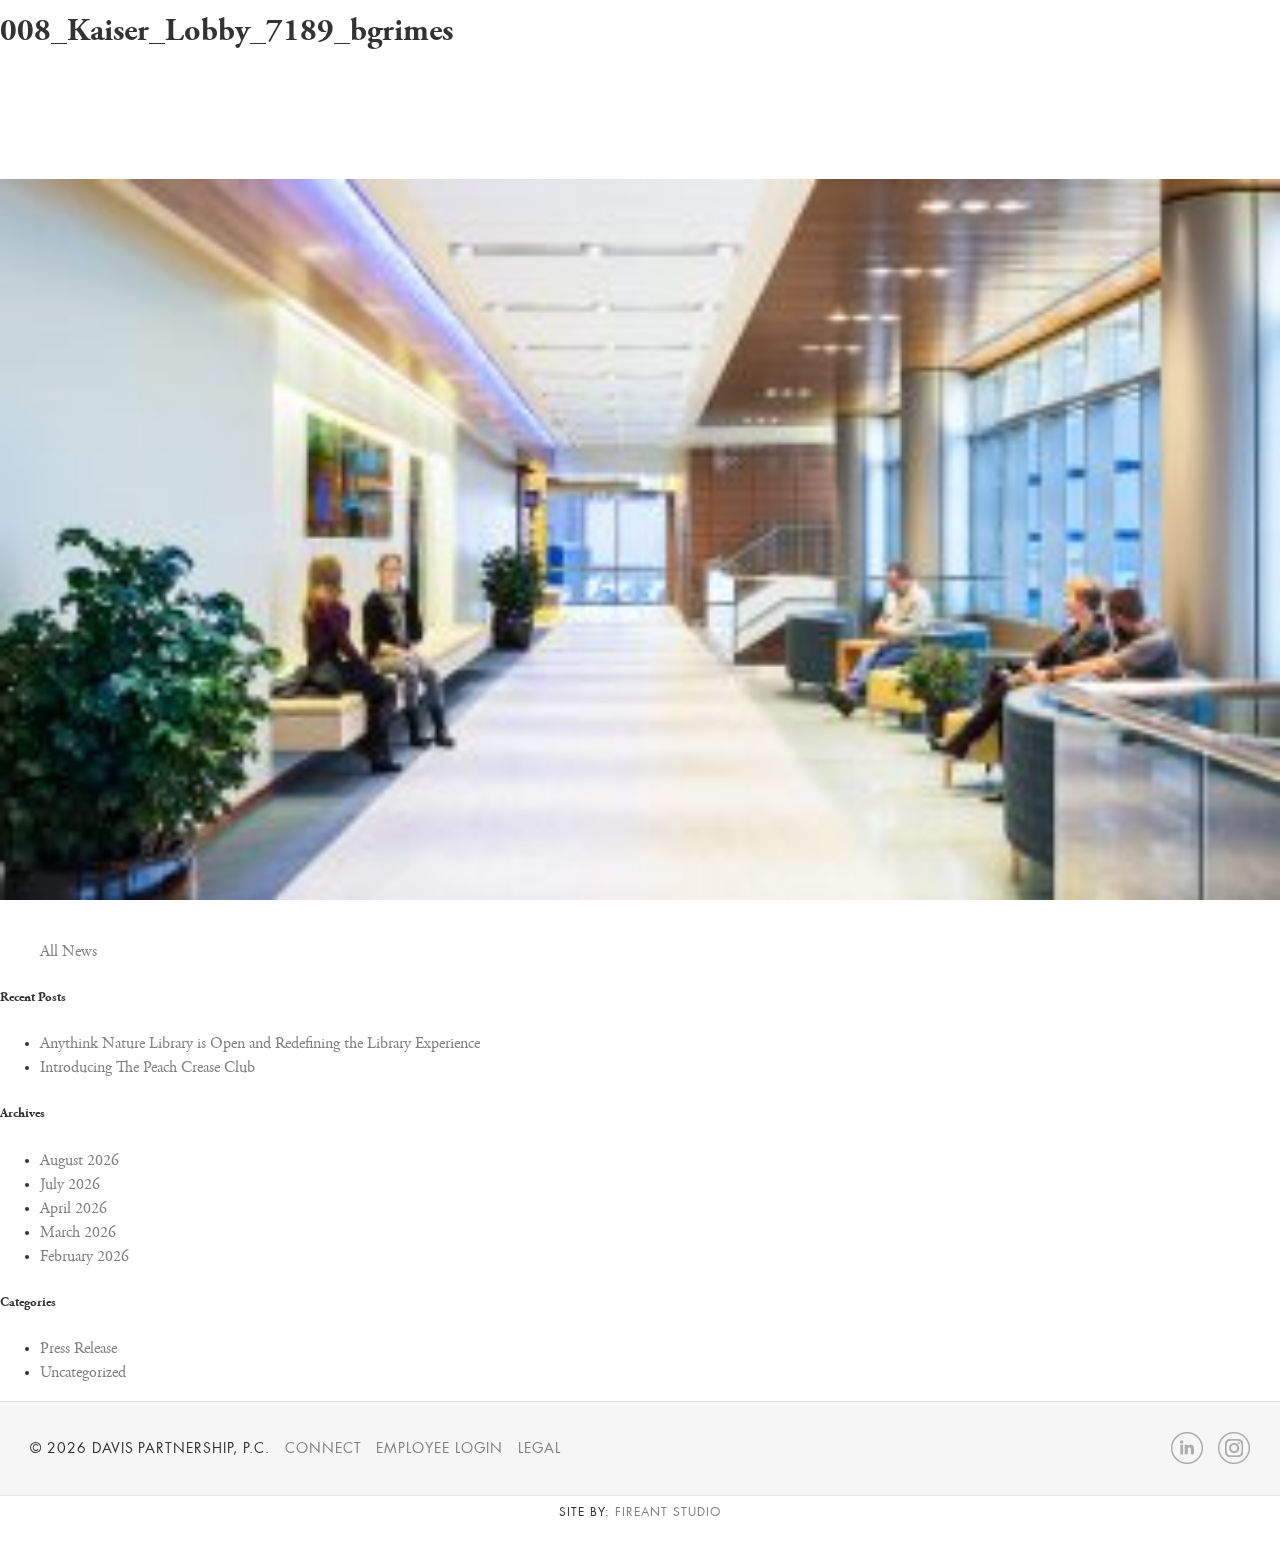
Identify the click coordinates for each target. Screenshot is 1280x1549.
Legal (539, 1448)
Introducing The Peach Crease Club (147, 1068)
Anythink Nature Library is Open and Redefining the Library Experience (260, 1044)
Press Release (78, 1349)
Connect (323, 1448)
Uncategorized (83, 1373)
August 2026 (79, 1161)
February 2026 (84, 1257)
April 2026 (73, 1209)
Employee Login (439, 1448)
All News (68, 952)
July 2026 (70, 1185)
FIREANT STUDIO (667, 1512)
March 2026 (78, 1233)
